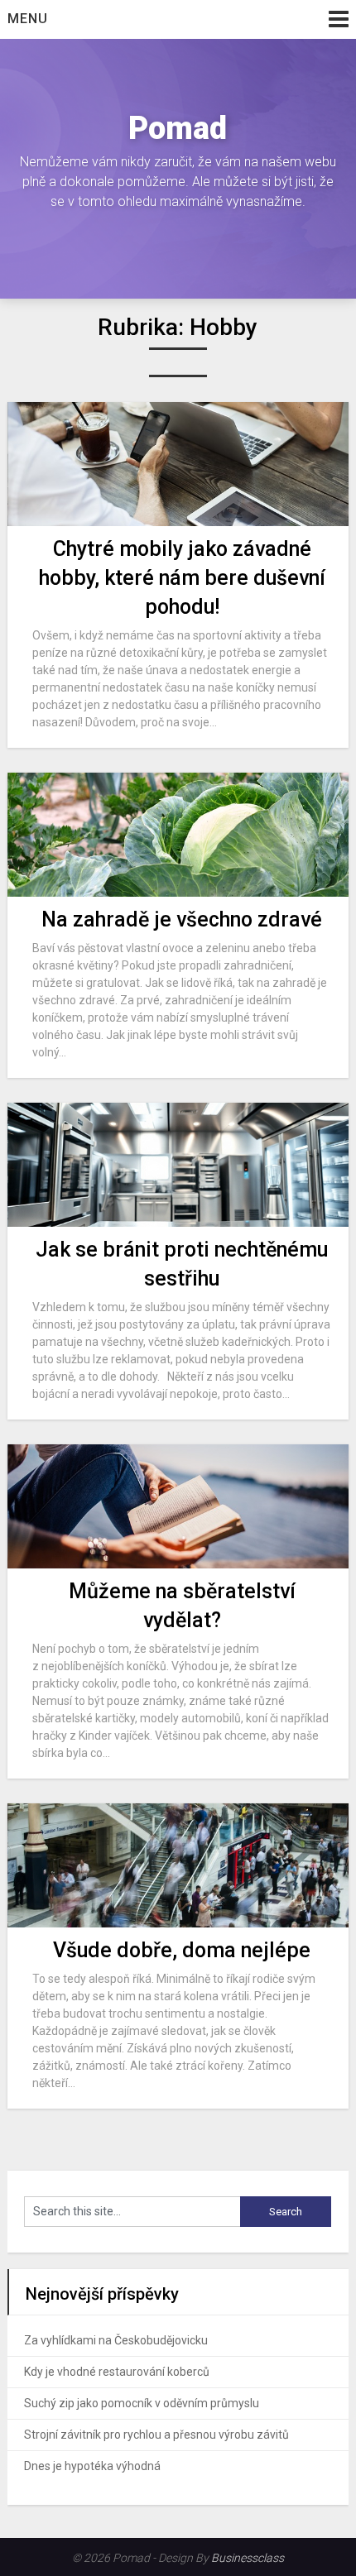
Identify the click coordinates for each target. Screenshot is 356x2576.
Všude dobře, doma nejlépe (182, 1950)
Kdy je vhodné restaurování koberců (117, 2372)
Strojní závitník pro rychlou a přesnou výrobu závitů (156, 2435)
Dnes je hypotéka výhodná (92, 2466)
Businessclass (248, 2558)
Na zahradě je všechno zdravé (182, 919)
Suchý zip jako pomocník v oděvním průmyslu (142, 2403)
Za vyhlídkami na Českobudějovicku (116, 2340)
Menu (28, 19)
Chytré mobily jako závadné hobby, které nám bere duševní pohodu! (182, 578)
